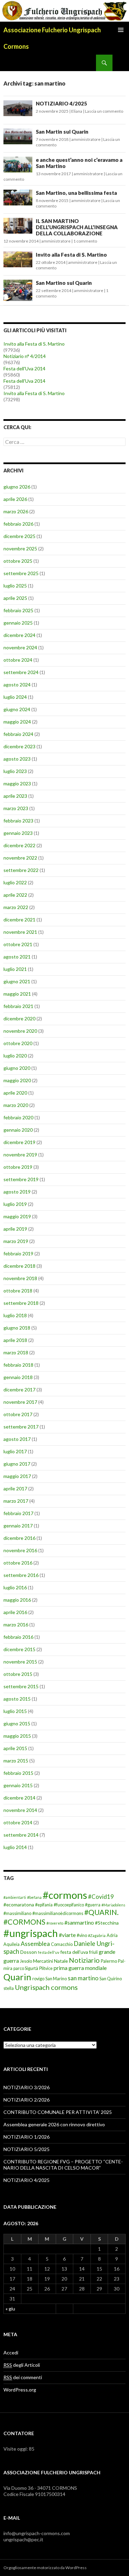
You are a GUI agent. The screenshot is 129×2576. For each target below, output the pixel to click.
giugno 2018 (17, 1328)
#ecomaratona (19, 1905)
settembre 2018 (21, 1303)
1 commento (85, 241)
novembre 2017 (20, 1402)
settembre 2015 (21, 1686)
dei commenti (23, 2377)
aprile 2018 (15, 1340)
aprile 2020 (15, 1093)
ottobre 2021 (18, 944)
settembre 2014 (21, 1835)
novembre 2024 (20, 647)
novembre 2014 (20, 1810)
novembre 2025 (20, 548)
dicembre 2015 (19, 1649)
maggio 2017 (17, 1476)
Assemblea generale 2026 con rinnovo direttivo (54, 2124)
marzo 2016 (16, 1625)
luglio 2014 (15, 1847)
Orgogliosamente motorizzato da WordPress (45, 2568)
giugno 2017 (17, 1464)
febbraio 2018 (18, 1365)
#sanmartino (79, 1922)
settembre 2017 (21, 1427)
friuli (93, 1952)
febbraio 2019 (18, 1253)
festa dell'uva (74, 1952)
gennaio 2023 (18, 833)
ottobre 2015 (18, 1674)
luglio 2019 (15, 1204)
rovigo (38, 1979)
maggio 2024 (17, 722)
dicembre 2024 (19, 635)
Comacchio (62, 1944)
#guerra (93, 1905)
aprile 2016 (15, 1612)
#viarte (67, 1935)
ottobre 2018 (18, 1291)
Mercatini (43, 1961)
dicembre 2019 (19, 1142)
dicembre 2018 (19, 1266)
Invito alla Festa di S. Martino (71, 255)
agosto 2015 (17, 1699)
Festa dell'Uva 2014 (24, 368)
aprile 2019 (15, 1229)
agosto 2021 (17, 957)
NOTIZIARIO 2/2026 (26, 2100)
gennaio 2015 (18, 1785)
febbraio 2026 (18, 524)
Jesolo (26, 1961)
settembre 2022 (21, 870)
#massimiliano (17, 1913)
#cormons (65, 1895)
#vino (82, 1935)
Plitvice (46, 1968)
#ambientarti (15, 1897)
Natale (61, 1961)
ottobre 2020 (18, 1043)
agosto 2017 (17, 1439)
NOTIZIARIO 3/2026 (26, 2087)
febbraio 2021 (18, 1006)
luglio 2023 (15, 771)
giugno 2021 (17, 981)
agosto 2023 (17, 759)
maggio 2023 (17, 783)
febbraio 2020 (18, 1117)
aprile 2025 (15, 598)
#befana (34, 1897)
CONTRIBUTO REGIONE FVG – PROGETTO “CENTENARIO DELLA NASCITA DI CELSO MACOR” (63, 2165)
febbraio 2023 (18, 821)
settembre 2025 (21, 573)
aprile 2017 (15, 1488)
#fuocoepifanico (69, 1905)
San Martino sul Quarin (64, 283)
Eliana (77, 111)
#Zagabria (97, 1935)
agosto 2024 (17, 685)
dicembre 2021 (19, 920)
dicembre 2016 (19, 1538)
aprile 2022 (15, 895)
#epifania (44, 1905)
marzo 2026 (16, 511)
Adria (112, 1935)
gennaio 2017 (18, 1526)
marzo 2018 (16, 1352)
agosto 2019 (17, 1192)
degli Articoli (22, 2365)
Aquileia (12, 1944)
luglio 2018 (15, 1315)
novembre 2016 (20, 1550)
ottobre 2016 (18, 1563)
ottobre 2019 (18, 1167)
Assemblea (35, 1944)
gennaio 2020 (18, 1130)
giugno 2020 (17, 1068)
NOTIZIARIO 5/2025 (26, 2149)
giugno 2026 (17, 487)
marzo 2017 (16, 1501)
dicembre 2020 (19, 1018)
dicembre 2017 (19, 1390)
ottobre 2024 (18, 660)
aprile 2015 (15, 1748)
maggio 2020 (17, 1080)
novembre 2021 (20, 932)
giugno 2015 (17, 1723)
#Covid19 (101, 1897)
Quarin (17, 1977)
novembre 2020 (20, 1031)
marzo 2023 (16, 808)
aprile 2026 (15, 499)
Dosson (29, 1952)
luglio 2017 (15, 1451)
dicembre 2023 (19, 746)
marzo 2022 (16, 907)
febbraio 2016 (18, 1637)
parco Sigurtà (26, 1968)
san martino (83, 1978)
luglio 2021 (15, 969)
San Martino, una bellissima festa (77, 193)
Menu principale (121, 30)
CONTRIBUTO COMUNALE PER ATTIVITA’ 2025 (58, 2112)
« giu (10, 2309)
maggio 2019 (17, 1216)
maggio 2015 (17, 1736)
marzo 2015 (16, 1761)
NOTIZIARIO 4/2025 (61, 103)
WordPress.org (20, 2390)
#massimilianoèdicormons (58, 1913)
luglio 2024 (15, 697)
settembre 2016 (21, 1575)
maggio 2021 (17, 994)
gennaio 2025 (18, 623)
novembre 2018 (20, 1278)
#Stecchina (107, 1923)
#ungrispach (31, 1933)
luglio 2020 (15, 1056)
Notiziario (84, 1960)
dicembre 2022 (19, 845)
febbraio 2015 (18, 1773)
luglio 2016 (15, 1587)
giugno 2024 (17, 709)
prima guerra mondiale (80, 1968)
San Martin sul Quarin (62, 132)
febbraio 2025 (18, 610)
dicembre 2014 (19, 1798)
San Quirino (111, 1979)
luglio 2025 (15, 586)
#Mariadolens (113, 1905)
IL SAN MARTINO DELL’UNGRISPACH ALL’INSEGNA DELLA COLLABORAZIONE (77, 227)
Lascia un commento (104, 111)
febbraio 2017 (18, 1513)
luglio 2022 (15, 882)
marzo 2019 (16, 1241)
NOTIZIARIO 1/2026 (26, 2137)
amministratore (86, 139)
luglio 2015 (15, 1711)
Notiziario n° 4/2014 (25, 356)
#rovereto (55, 1923)
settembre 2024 (21, 672)
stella (9, 1988)
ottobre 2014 (18, 1822)
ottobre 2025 (18, 561)
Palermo (109, 1961)
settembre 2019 (21, 1179)
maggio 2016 (17, 1600)
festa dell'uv (49, 1952)
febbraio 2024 (18, 734)
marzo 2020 (16, 1105)
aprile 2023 (15, 796)
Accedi (11, 2353)
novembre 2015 (20, 1662)
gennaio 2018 (18, 1377)
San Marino (56, 1979)
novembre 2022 (20, 858)
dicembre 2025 (19, 536)
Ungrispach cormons (46, 1987)
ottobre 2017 (18, 1414)
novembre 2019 (20, 1155)
